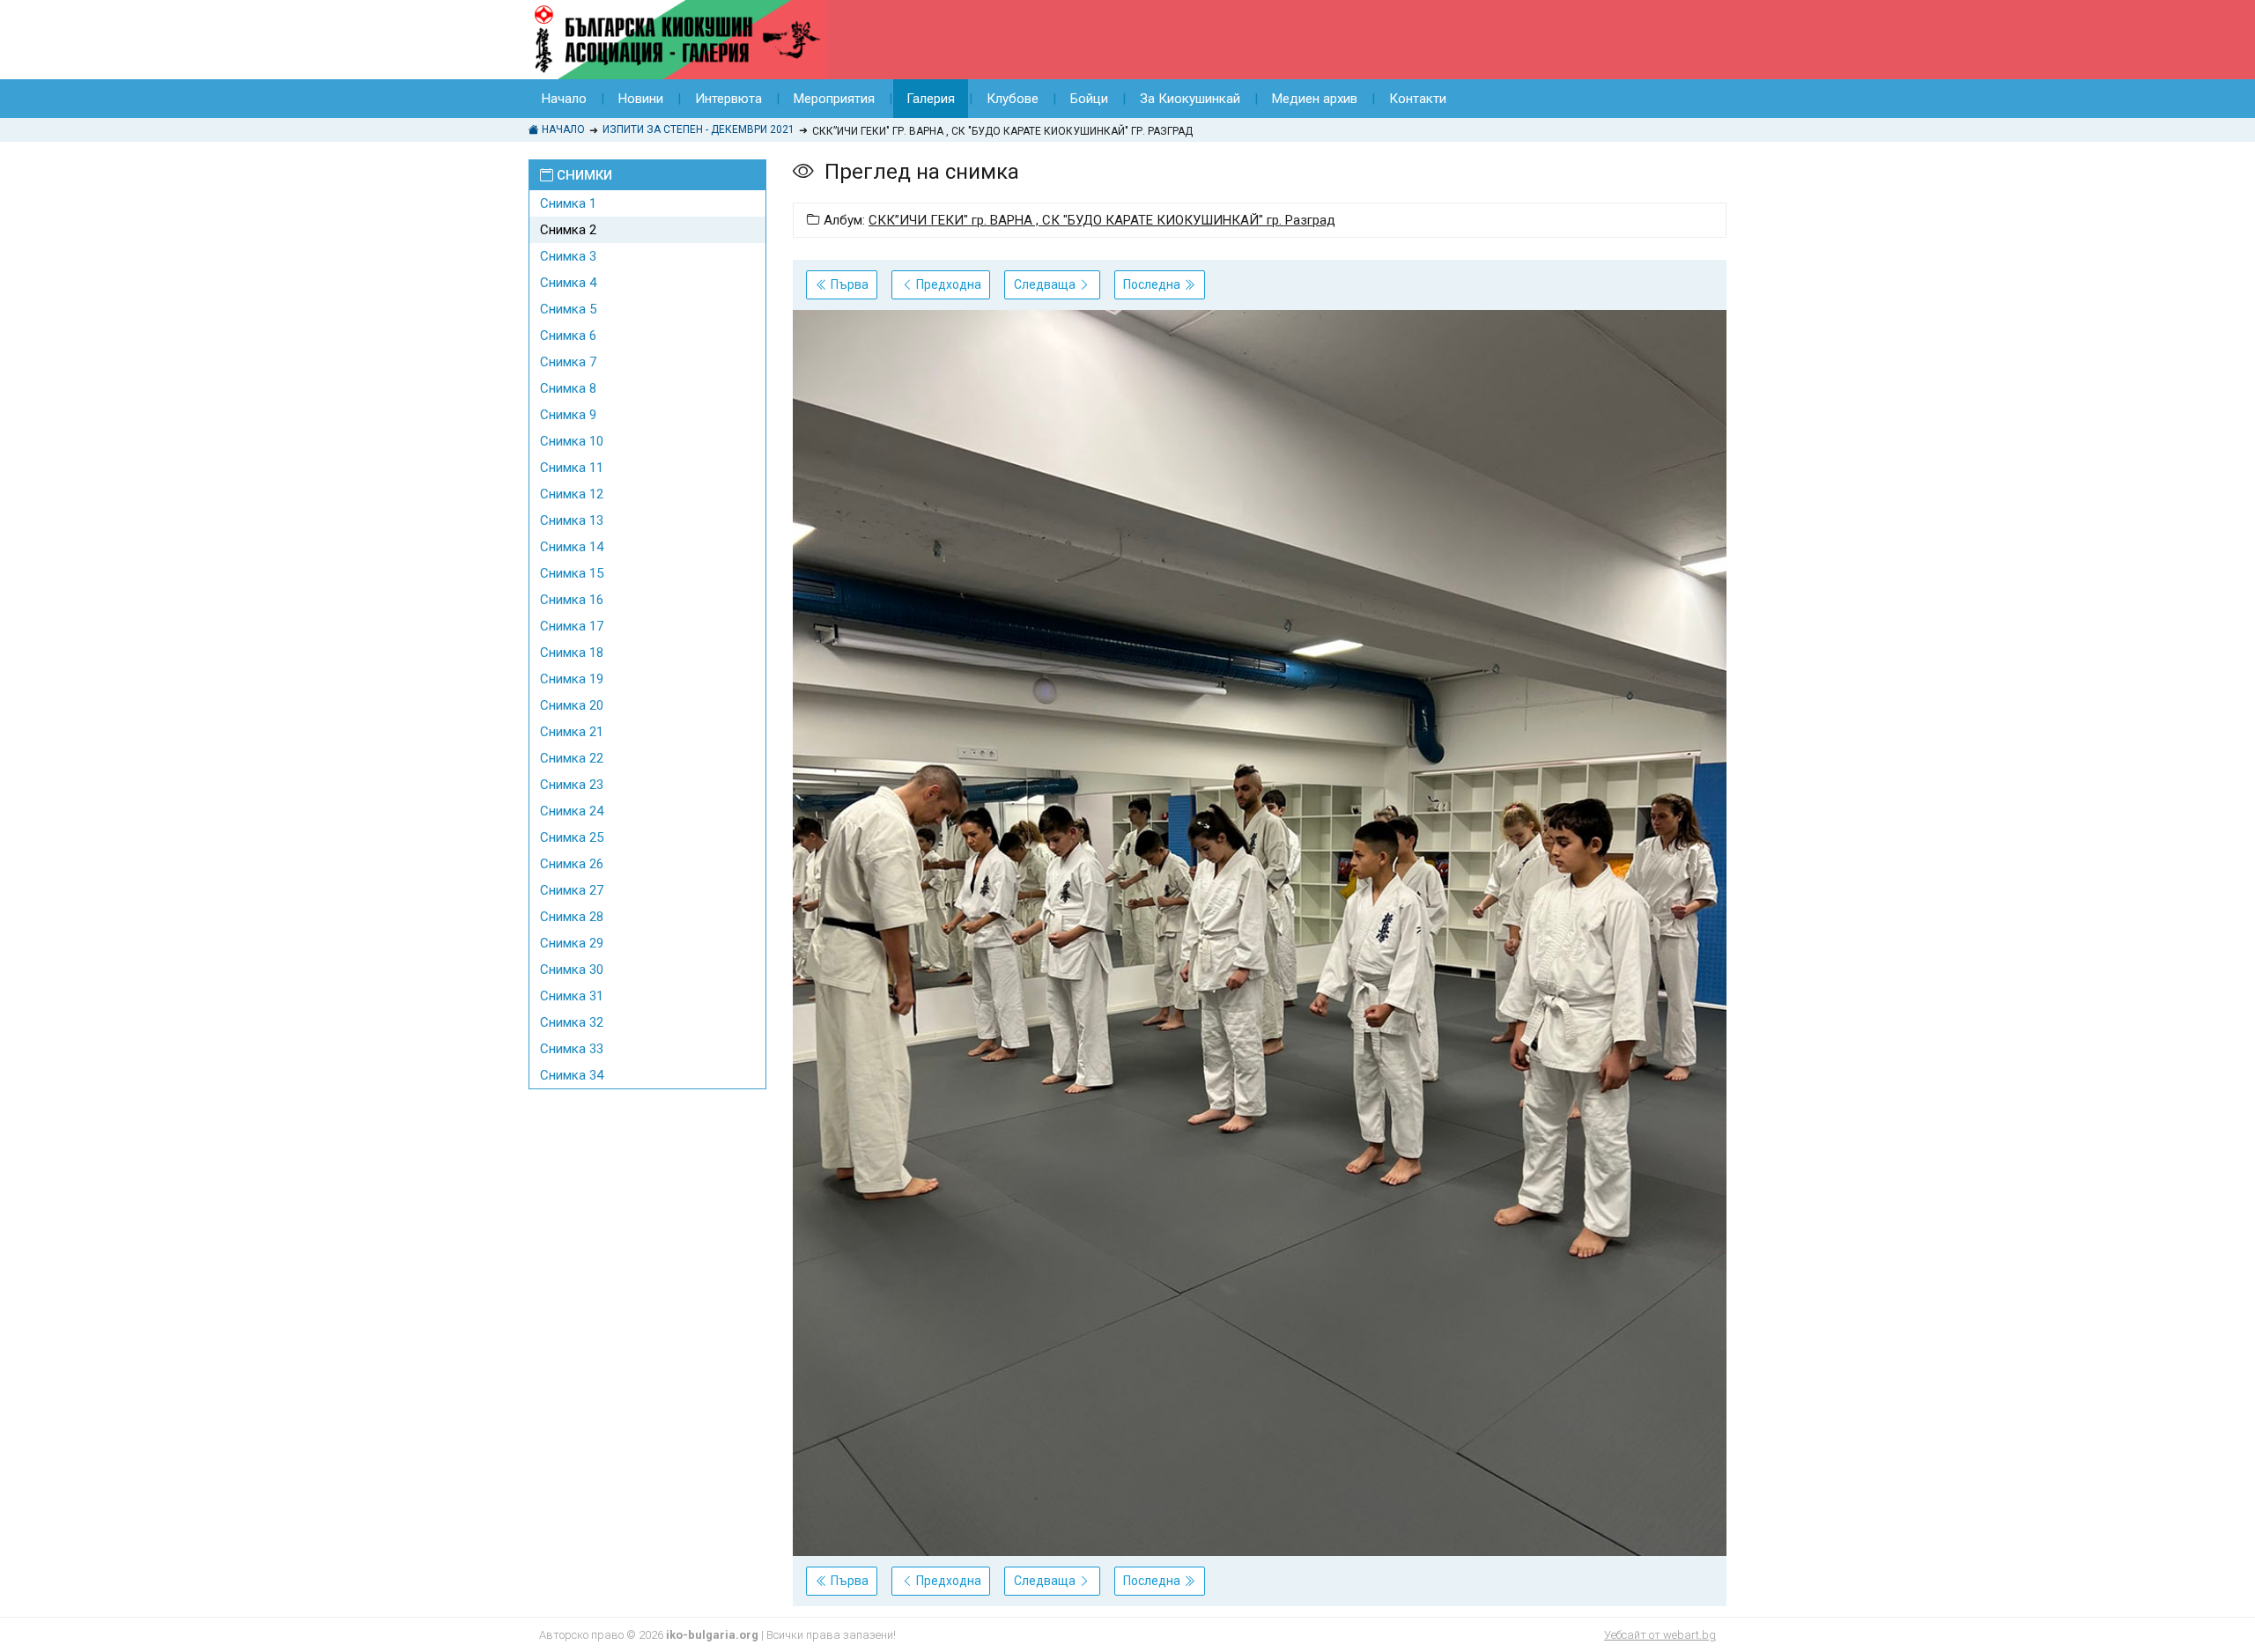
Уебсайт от (1660, 1635)
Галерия (931, 99)
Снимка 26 (572, 864)
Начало (564, 99)
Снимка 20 (572, 705)
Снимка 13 (572, 520)
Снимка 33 (572, 1049)
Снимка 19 (572, 679)
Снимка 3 (568, 256)
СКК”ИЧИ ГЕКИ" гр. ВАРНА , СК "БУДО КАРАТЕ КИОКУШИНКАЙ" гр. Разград (1102, 220)
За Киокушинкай (1190, 99)
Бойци (1089, 99)
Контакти (1418, 99)
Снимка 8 (568, 388)
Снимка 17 (572, 626)
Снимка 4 (568, 283)
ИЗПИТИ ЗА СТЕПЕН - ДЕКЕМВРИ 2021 (699, 129)
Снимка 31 (572, 996)
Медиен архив (1315, 99)
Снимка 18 (572, 653)
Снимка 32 (572, 1022)
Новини (641, 99)
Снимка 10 (572, 441)
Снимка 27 (572, 890)
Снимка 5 (568, 309)
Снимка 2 (568, 230)
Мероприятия (834, 99)
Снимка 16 (572, 600)
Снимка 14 (572, 547)
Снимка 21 (572, 732)
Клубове (1013, 99)
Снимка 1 (568, 203)
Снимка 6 (568, 336)
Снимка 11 (572, 468)
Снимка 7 (568, 362)
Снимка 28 (572, 917)
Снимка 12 (572, 494)
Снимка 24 (572, 811)
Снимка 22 (572, 758)
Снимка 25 (572, 837)
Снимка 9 (568, 415)
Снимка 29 (572, 943)
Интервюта (728, 99)
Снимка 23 (572, 785)
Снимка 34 (572, 1075)
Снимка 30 (572, 970)
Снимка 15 (572, 573)
